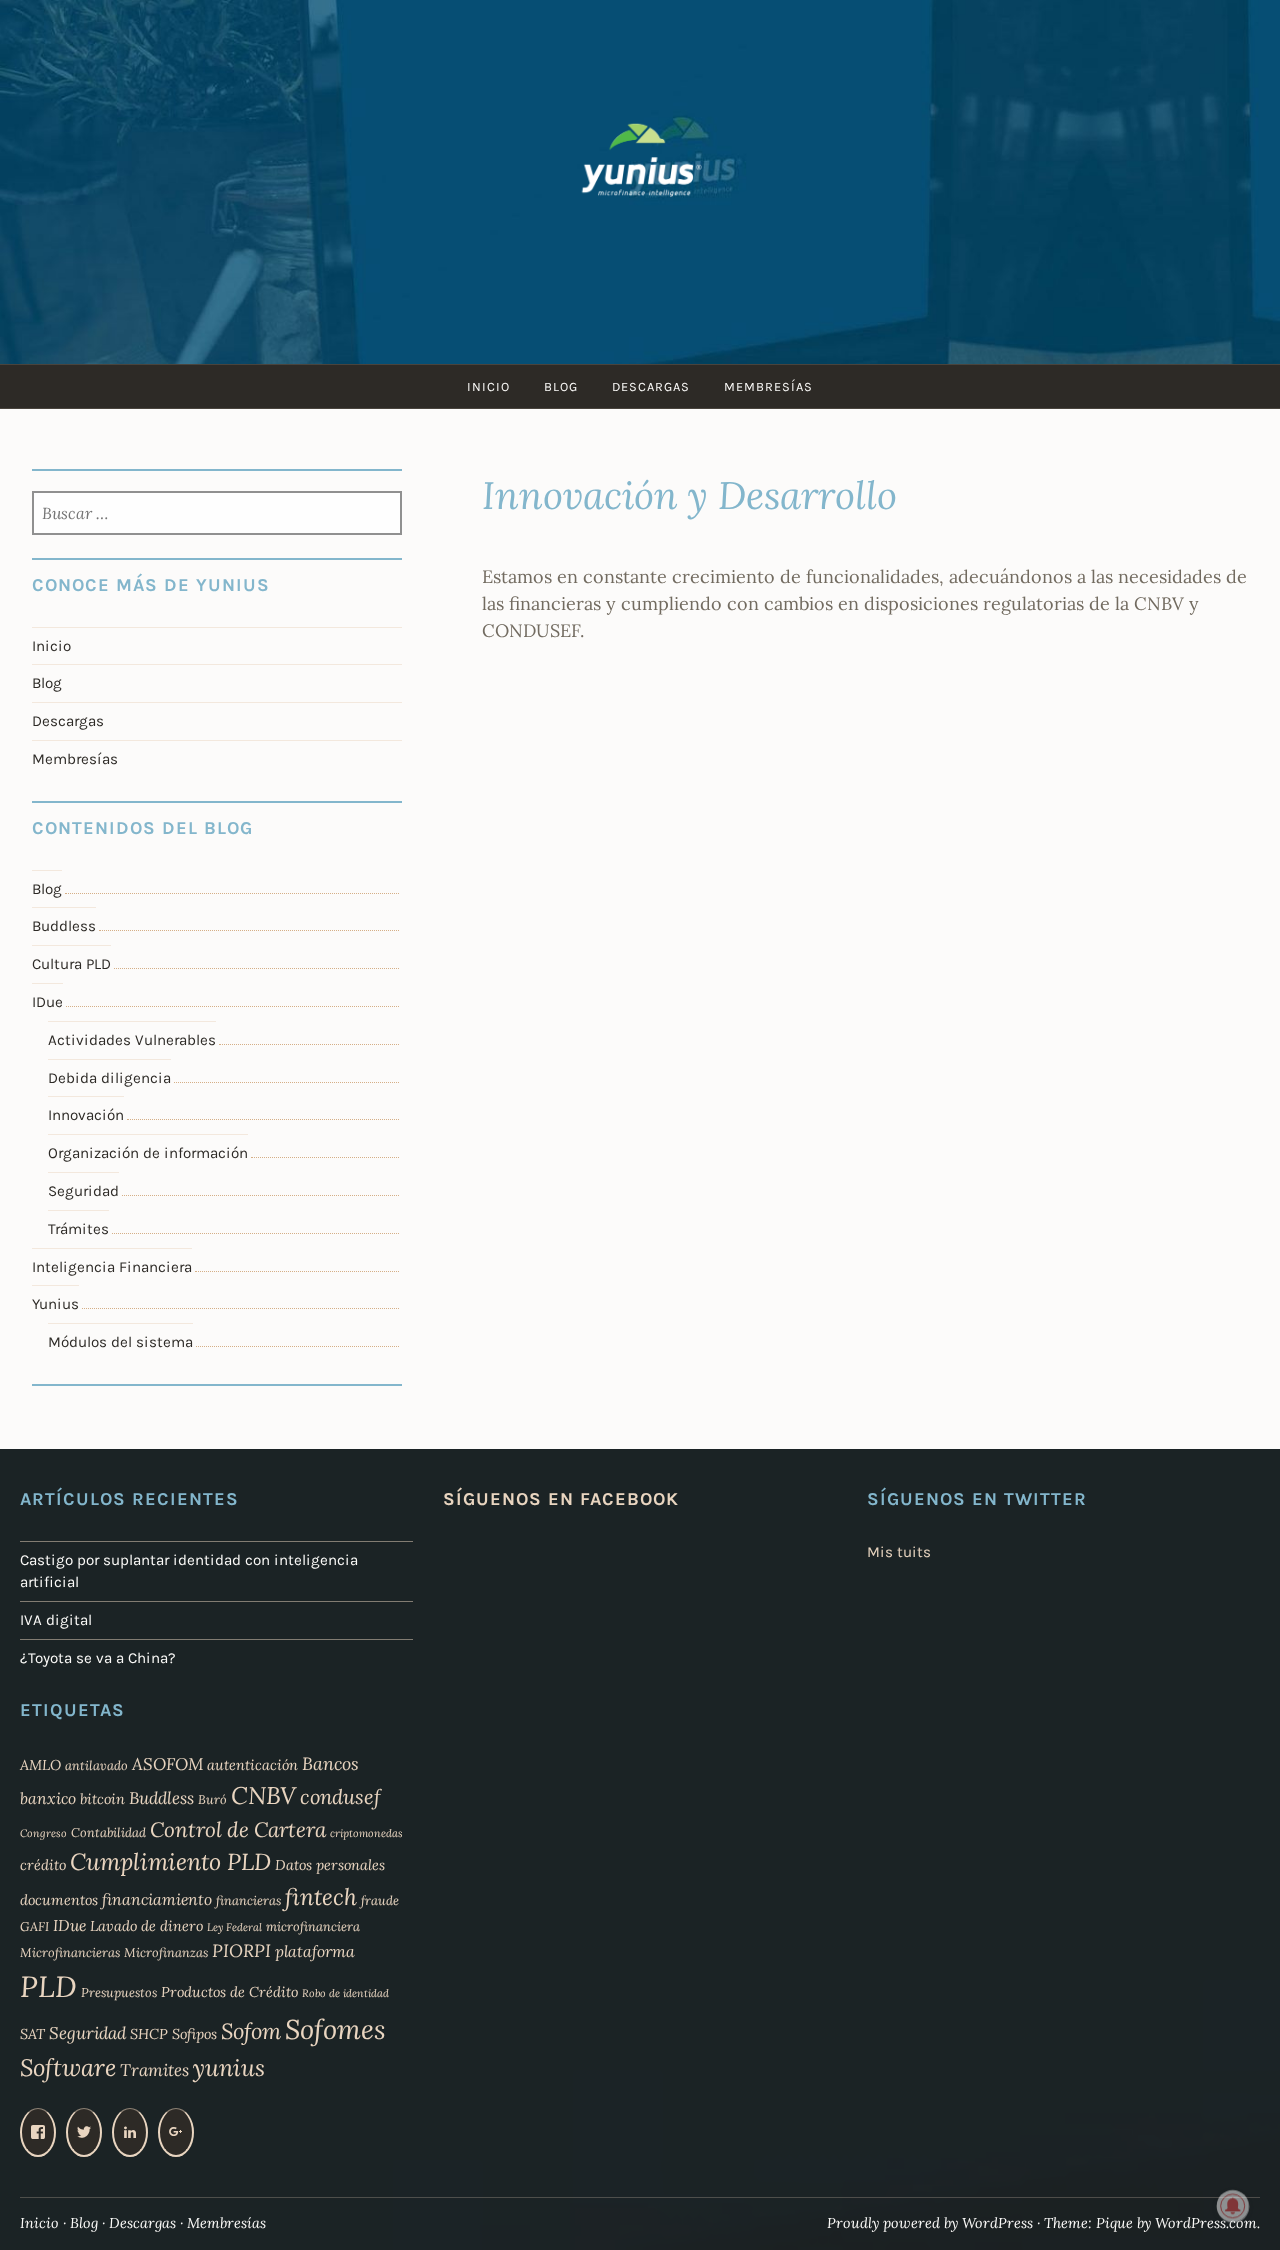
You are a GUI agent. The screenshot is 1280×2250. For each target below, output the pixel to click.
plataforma (315, 1951)
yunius (229, 2067)
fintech (321, 1896)
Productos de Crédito (229, 1992)
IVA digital (56, 1620)
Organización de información (148, 1153)
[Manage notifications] (1233, 2206)
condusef (340, 1797)
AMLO (40, 1765)
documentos (59, 1900)
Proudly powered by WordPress (930, 2223)
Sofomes (335, 2029)
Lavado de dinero (146, 1926)
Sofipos (194, 2034)
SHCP (149, 2034)
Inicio (488, 386)
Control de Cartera (238, 1829)
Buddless (64, 926)
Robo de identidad (345, 1993)
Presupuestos (119, 1992)
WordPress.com (1206, 2223)
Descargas (651, 386)
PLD (48, 1986)
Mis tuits (899, 1552)
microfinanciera (313, 1926)
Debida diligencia (109, 1078)
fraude (380, 1900)
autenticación (252, 1765)
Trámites (78, 1229)
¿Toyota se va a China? (98, 1658)
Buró (212, 1799)
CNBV (263, 1795)
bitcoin (102, 1799)
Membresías (768, 386)
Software (68, 2067)
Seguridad (83, 1191)
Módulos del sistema (120, 1342)
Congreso (43, 1833)
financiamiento (157, 1899)
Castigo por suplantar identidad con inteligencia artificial (189, 1571)
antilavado (96, 1765)
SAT (32, 2034)
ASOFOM (167, 1764)
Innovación (86, 1115)
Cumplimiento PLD (170, 1861)
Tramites (154, 2070)
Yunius (55, 1304)
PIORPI (241, 1950)
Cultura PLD (71, 964)
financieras (248, 1900)
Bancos (330, 1763)
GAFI (34, 1926)
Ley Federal (234, 1927)
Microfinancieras (70, 1952)
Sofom (251, 2031)
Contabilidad (108, 1832)
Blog (561, 386)
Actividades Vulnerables (132, 1040)
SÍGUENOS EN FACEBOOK (561, 1499)
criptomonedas (366, 1833)
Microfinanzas (166, 1952)
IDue (47, 1002)
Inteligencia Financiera (112, 1267)
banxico (48, 1798)
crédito (43, 1865)
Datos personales (330, 1865)
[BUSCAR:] (216, 515)
